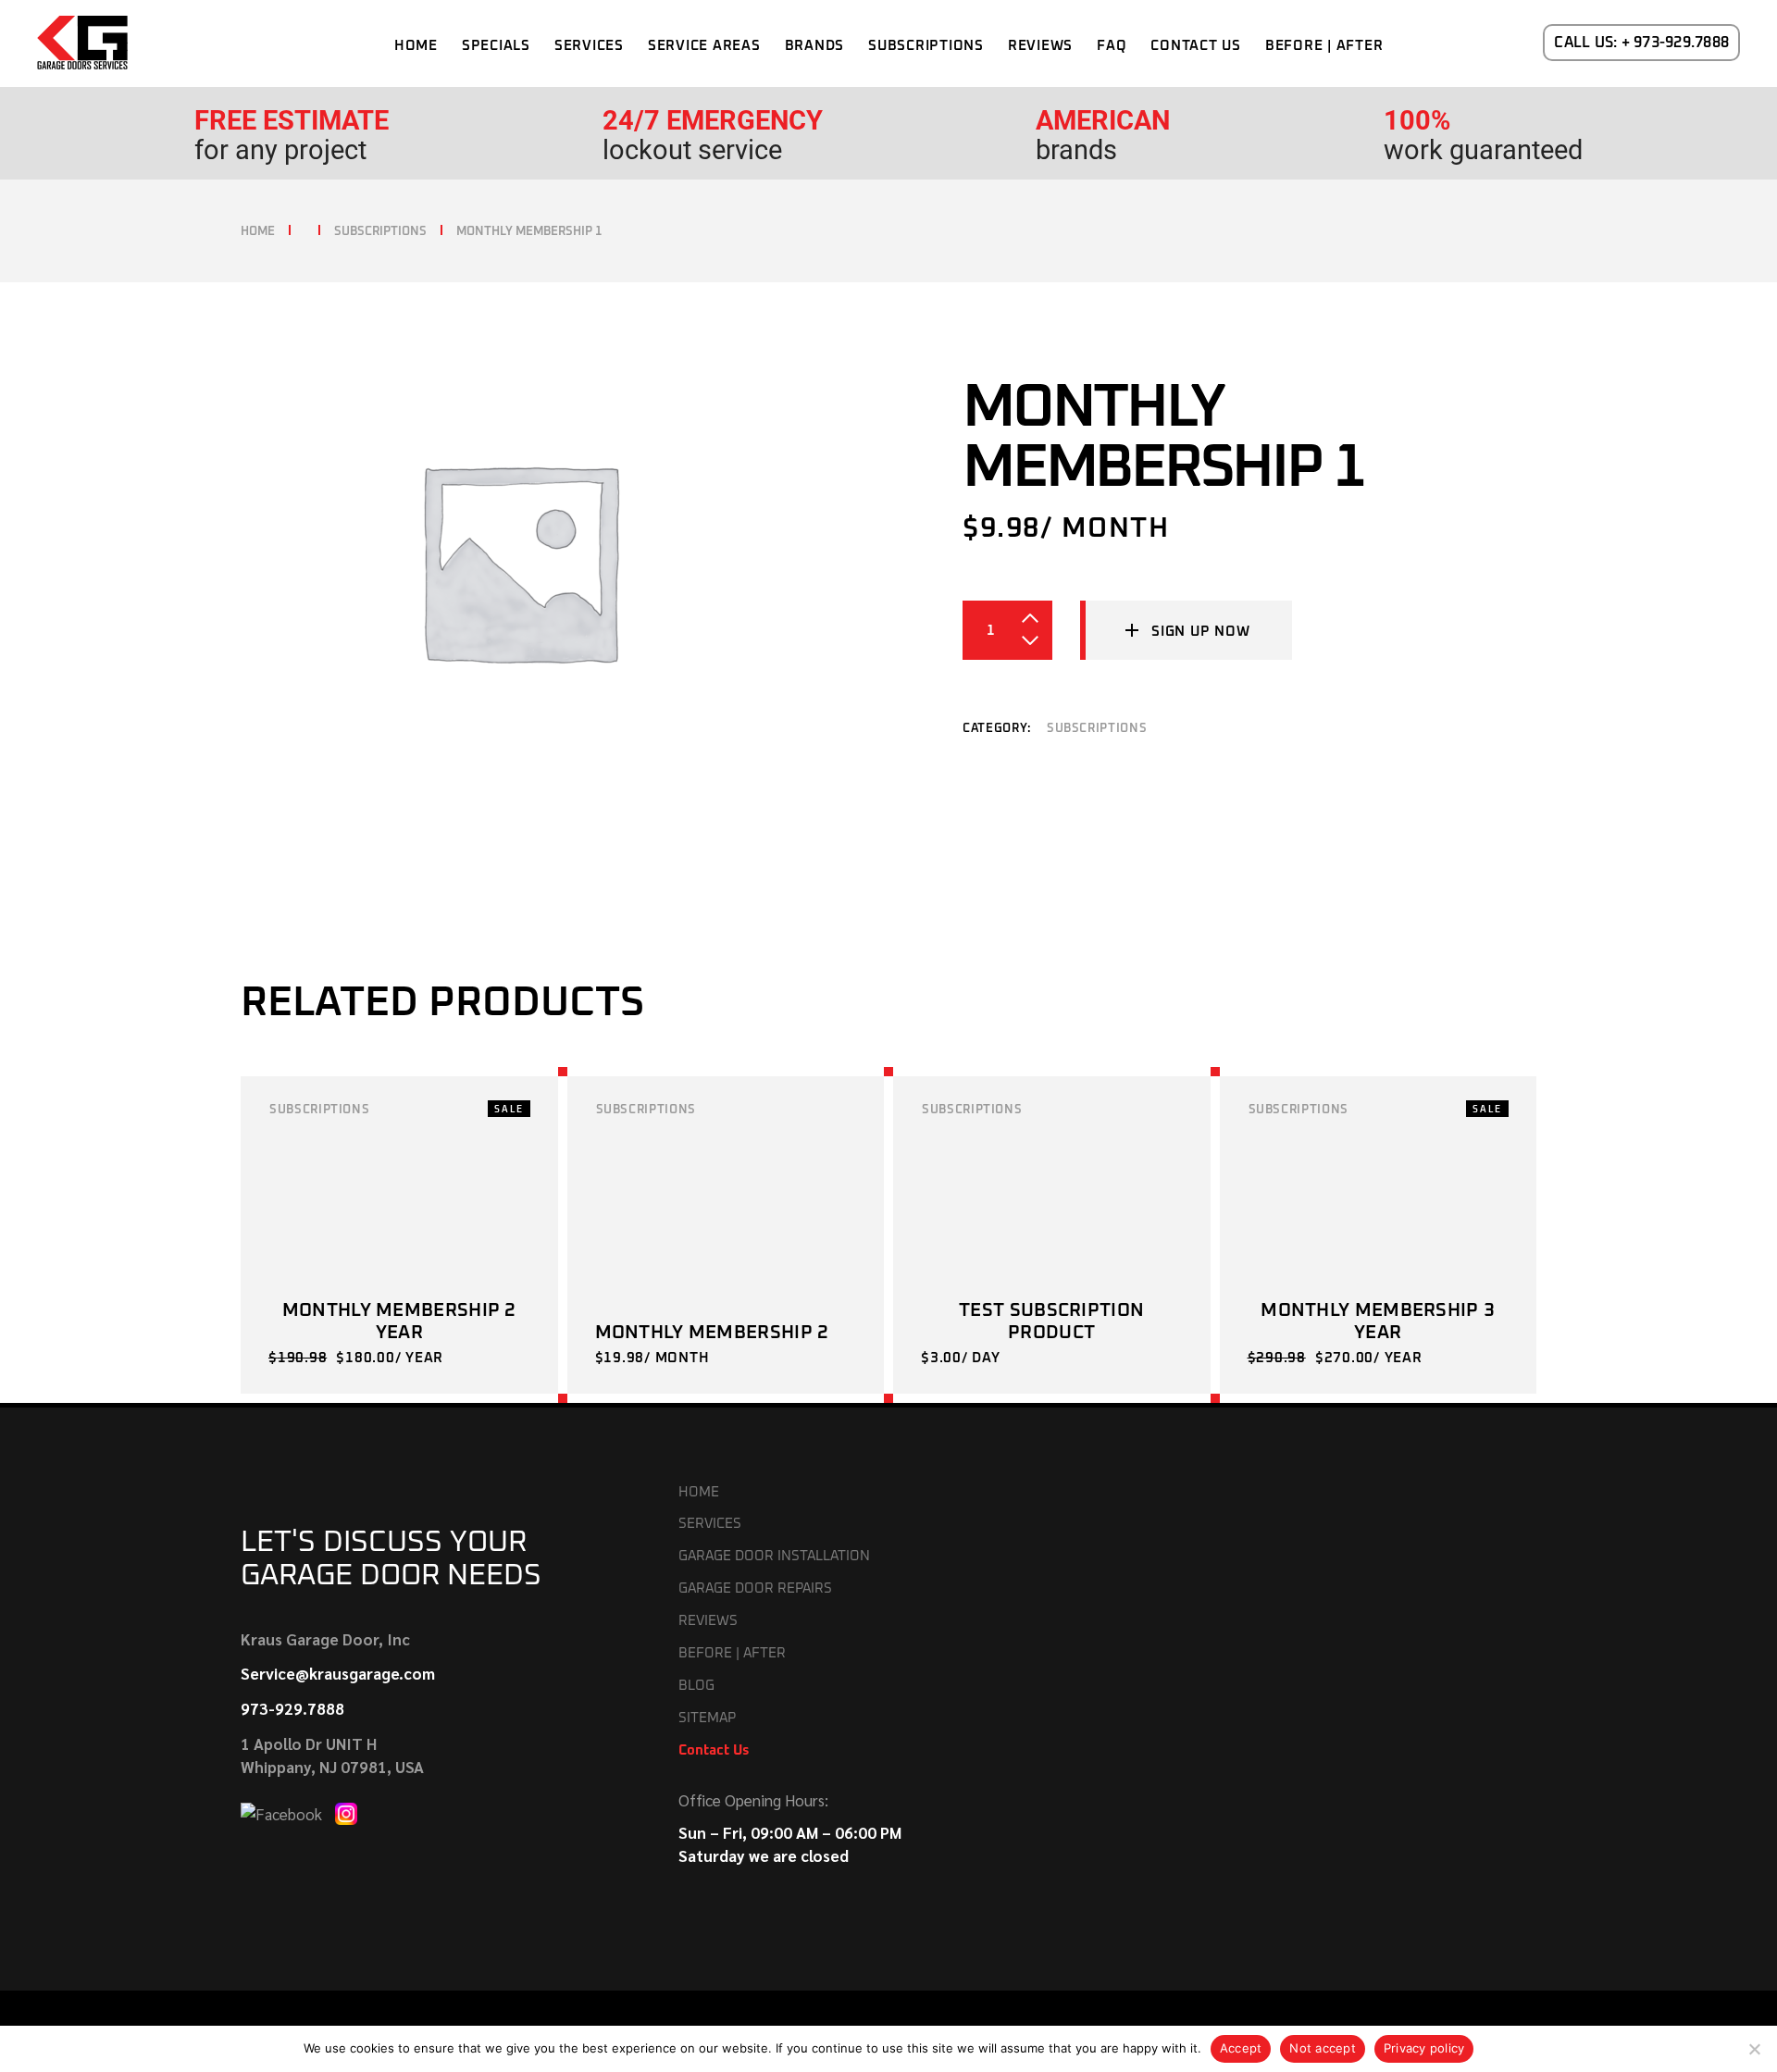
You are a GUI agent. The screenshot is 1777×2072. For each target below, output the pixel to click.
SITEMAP (707, 1718)
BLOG (696, 1686)
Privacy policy (1424, 2048)
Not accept (1323, 2048)
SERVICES (710, 1524)
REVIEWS (708, 1621)
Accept (1241, 2048)
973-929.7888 (292, 1708)
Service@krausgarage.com (338, 1673)
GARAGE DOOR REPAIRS (755, 1588)
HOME (699, 1492)
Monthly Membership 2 (712, 1333)
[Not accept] (1754, 2049)
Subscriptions (1097, 729)
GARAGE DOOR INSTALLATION (774, 1556)
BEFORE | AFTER (732, 1653)
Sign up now (1200, 632)
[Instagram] (346, 1811)
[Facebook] (283, 1811)
